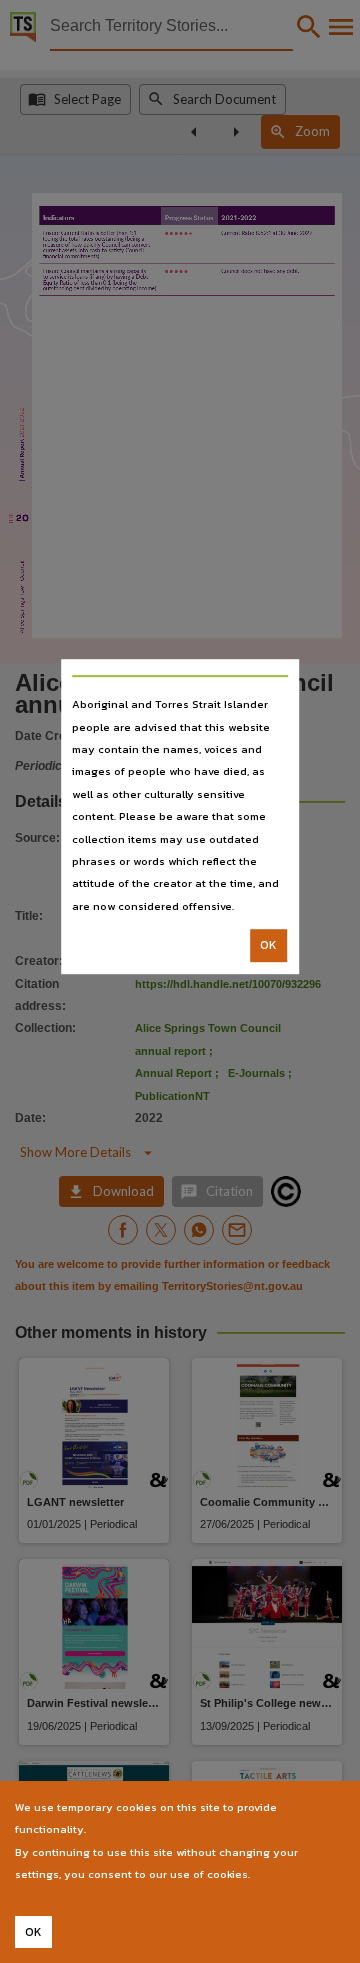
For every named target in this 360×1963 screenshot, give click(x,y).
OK (268, 945)
